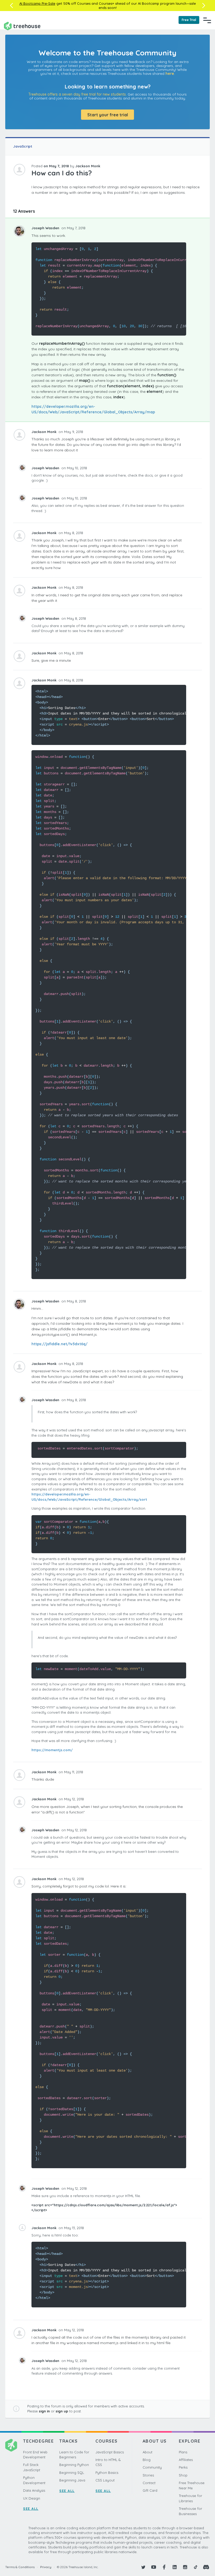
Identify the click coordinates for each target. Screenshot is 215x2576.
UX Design (32, 2498)
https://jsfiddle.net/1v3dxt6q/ (60, 1344)
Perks (183, 2467)
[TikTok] (196, 2567)
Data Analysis (34, 2490)
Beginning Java (72, 2480)
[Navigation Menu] (207, 20)
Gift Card (150, 2490)
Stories (148, 2475)
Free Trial (189, 20)
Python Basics (107, 2473)
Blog (147, 2460)
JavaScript (23, 146)
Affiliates (186, 2460)
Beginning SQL (72, 2473)
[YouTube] (154, 2567)
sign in (44, 2411)
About (147, 2452)
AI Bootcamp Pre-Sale (37, 3)
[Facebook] (164, 2567)
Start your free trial (108, 115)
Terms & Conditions (20, 2567)
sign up (62, 2411)
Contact (149, 2483)
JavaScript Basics (110, 2452)
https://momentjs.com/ (52, 1750)
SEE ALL (31, 2509)
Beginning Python (74, 2465)
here (170, 74)
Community (152, 2467)
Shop (183, 2475)
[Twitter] (143, 2567)
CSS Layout (105, 2480)
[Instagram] (185, 2567)
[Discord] (206, 2567)
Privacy (46, 2567)
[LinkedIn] (175, 2567)
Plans (183, 2452)
